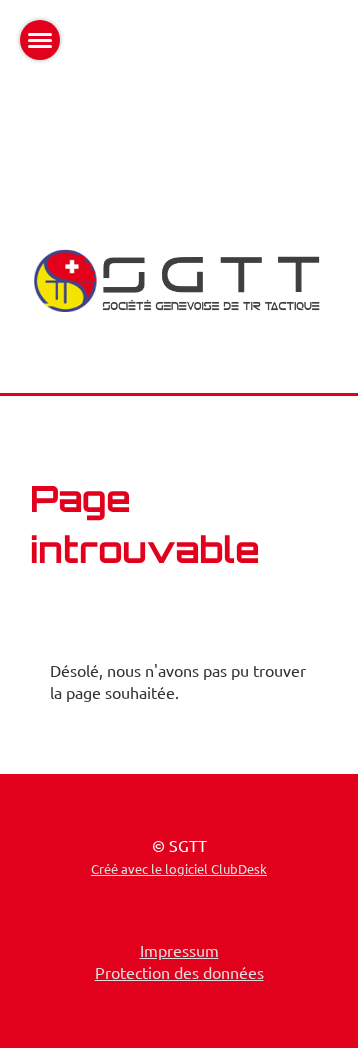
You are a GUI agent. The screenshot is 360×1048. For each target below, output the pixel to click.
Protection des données (179, 972)
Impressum (179, 950)
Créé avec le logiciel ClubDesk (179, 868)
